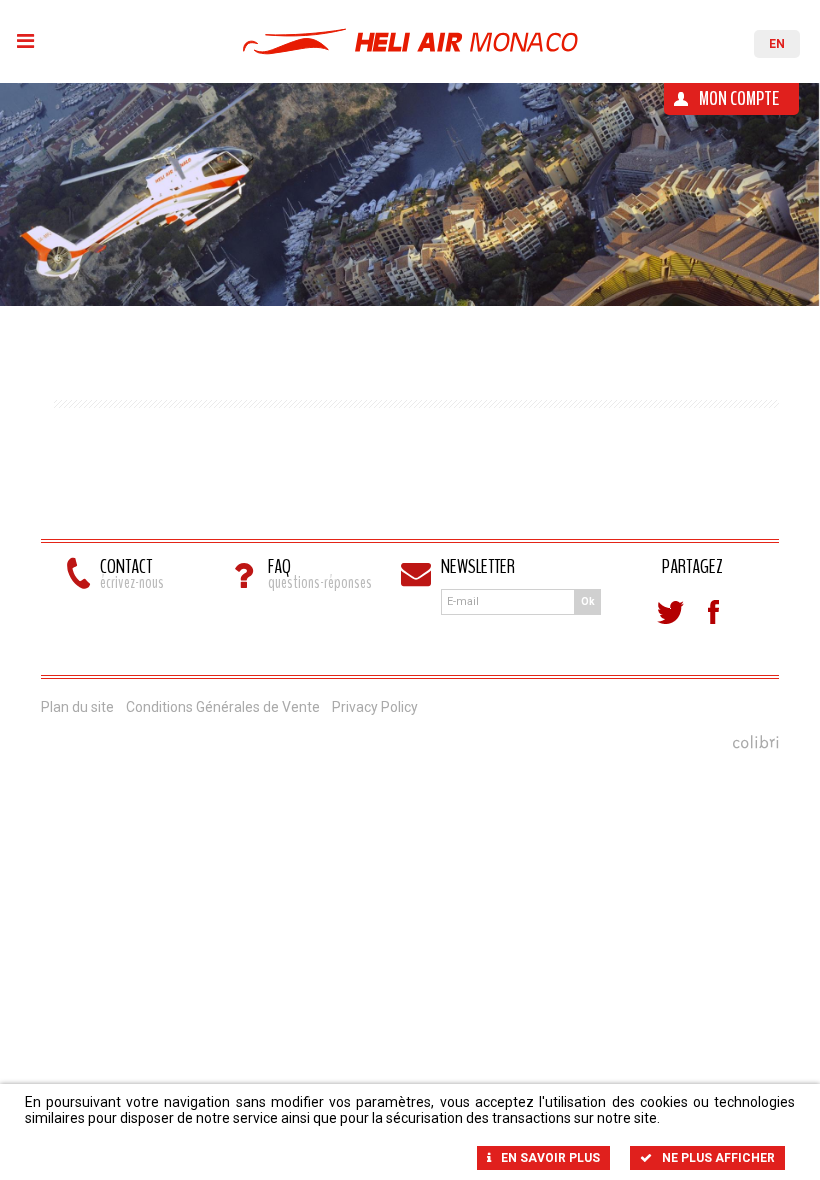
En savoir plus (550, 1158)
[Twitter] (670, 612)
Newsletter (478, 569)
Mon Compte (739, 98)
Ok (588, 601)
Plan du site (77, 707)
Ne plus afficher (718, 1158)
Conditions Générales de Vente (223, 707)
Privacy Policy (375, 707)
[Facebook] (714, 612)
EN (777, 44)
